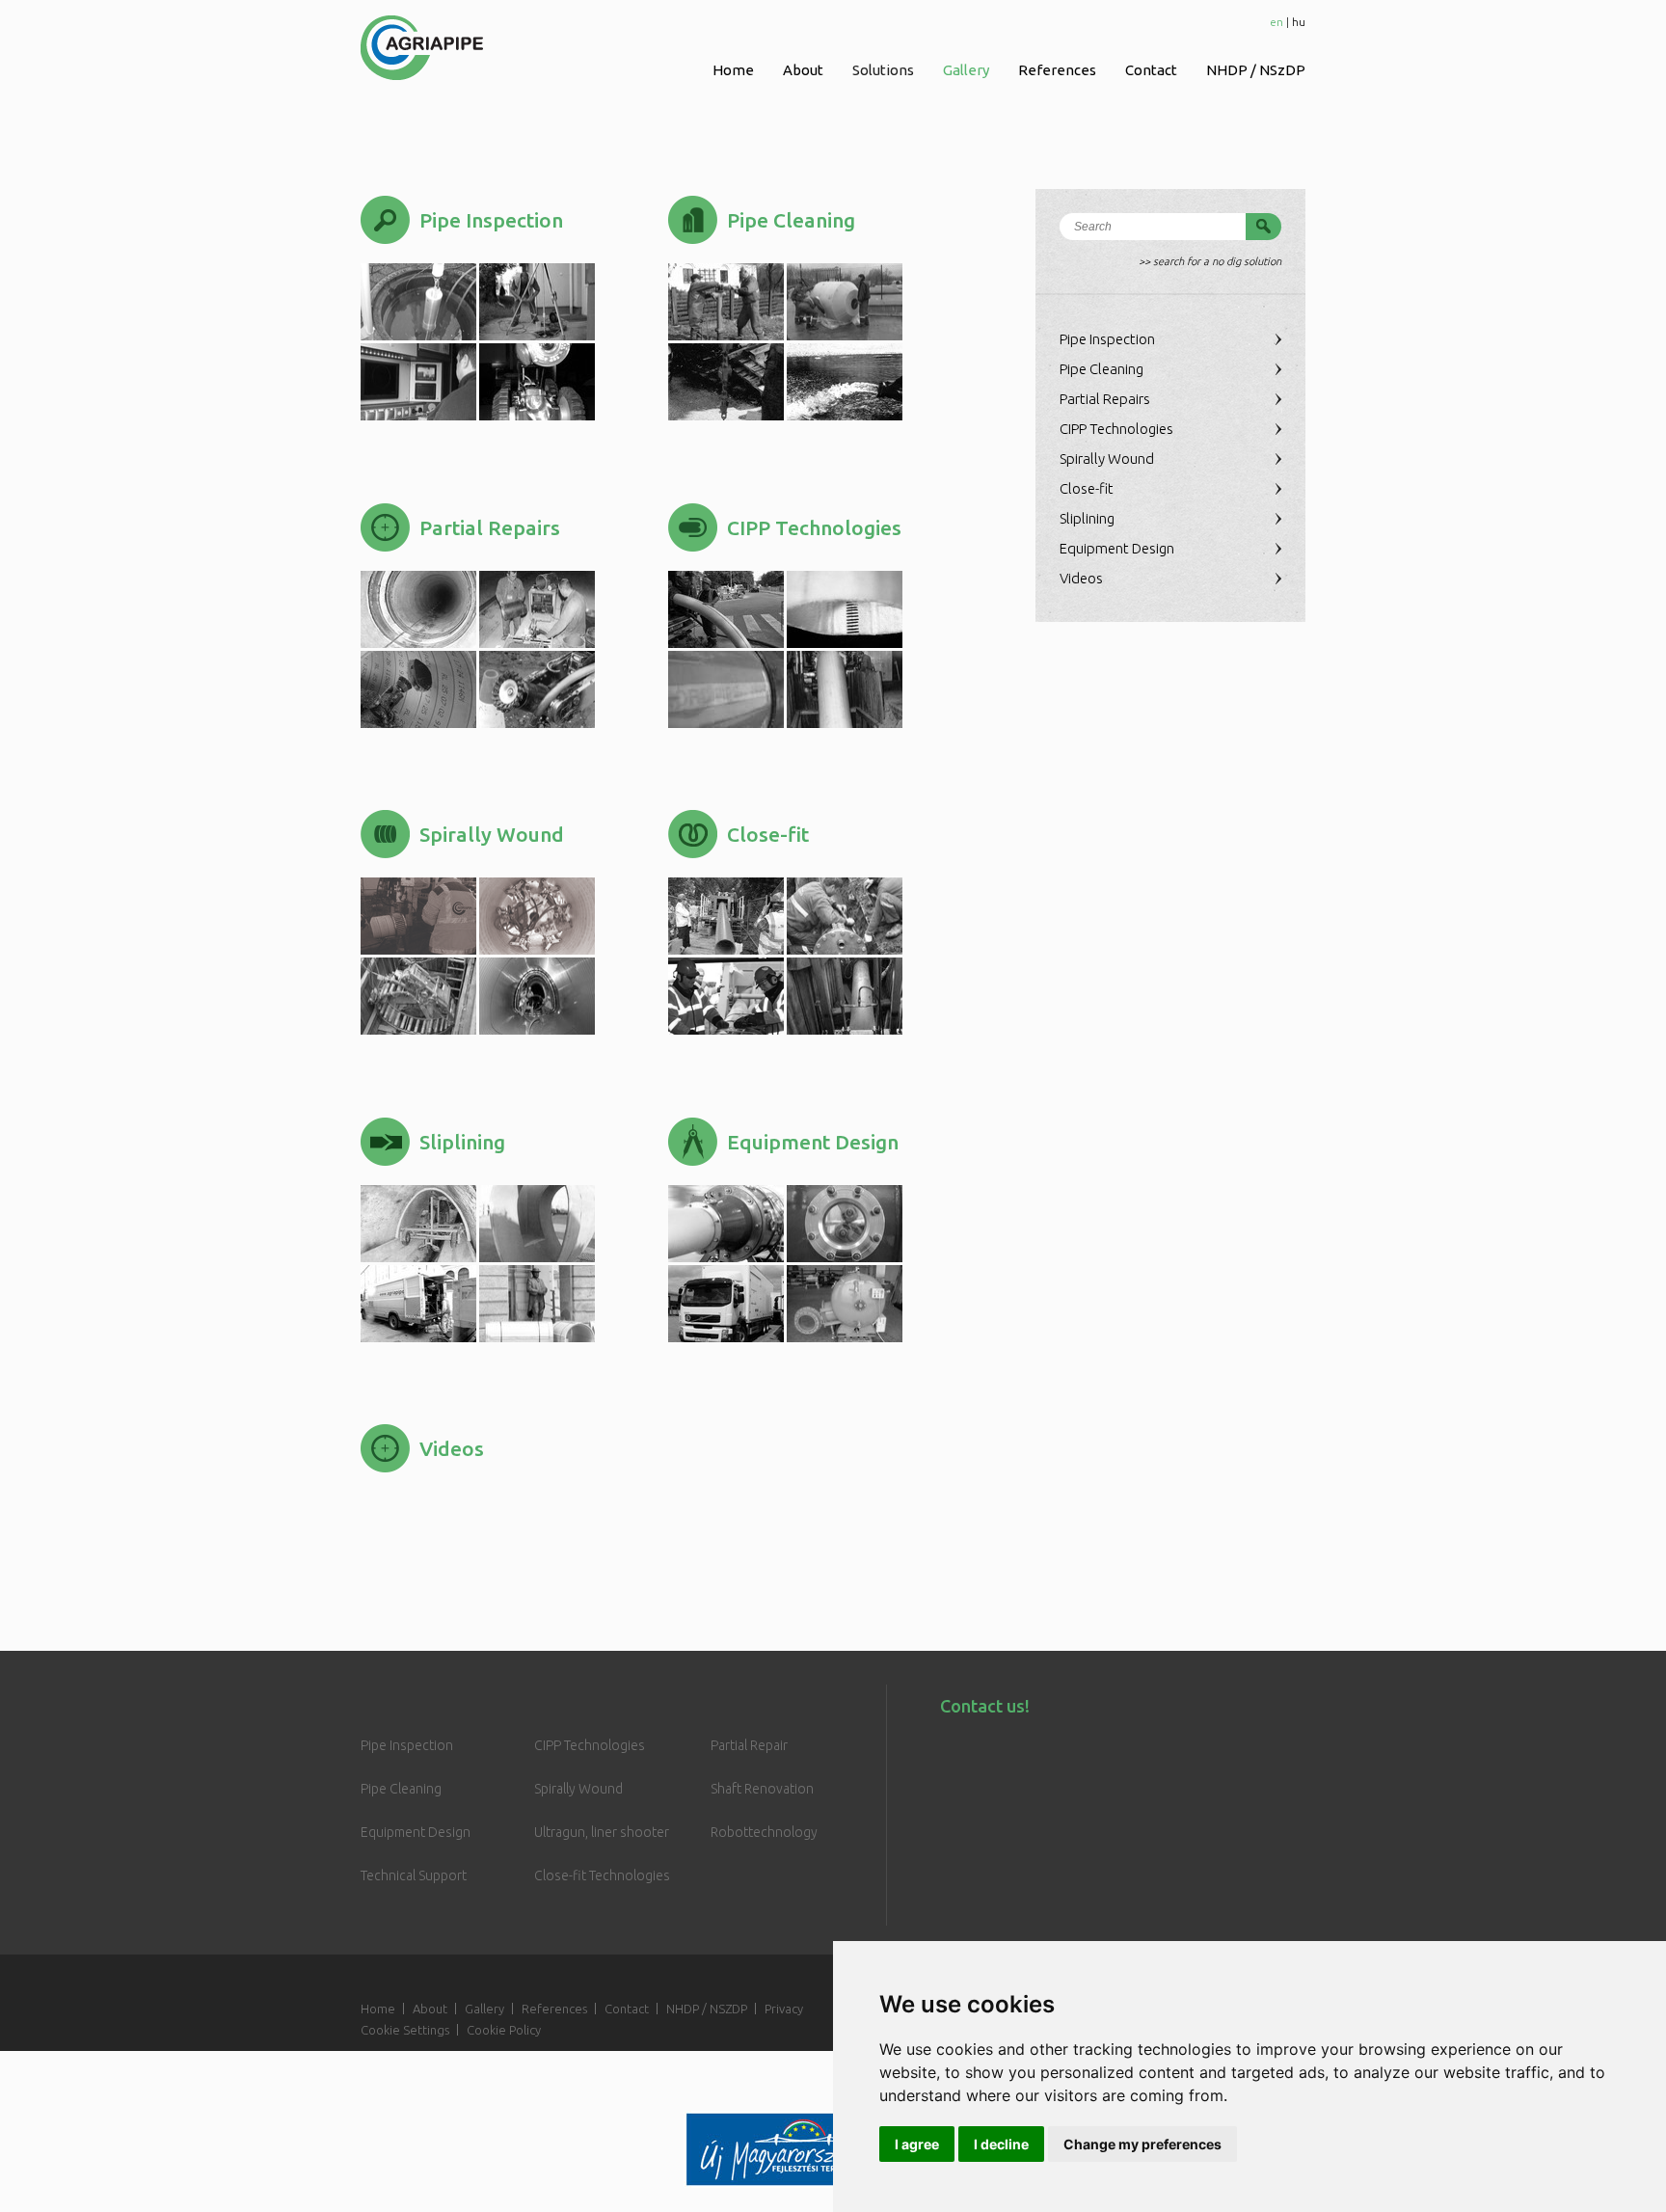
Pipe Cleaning (1102, 369)
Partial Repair (749, 1745)
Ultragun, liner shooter (602, 1832)
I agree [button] (917, 2144)
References (1057, 70)
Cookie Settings (405, 2030)
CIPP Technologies (1116, 429)
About (803, 70)
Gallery (966, 70)
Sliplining (1087, 518)
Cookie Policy (504, 2030)
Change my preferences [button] (1142, 2144)
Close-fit (1087, 488)
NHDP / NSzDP (1256, 70)
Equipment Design (1117, 548)
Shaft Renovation (762, 1789)
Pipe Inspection (1107, 339)
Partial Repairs (1105, 399)
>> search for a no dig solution (1210, 261)
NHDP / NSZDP (707, 2009)
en (1276, 22)
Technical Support (414, 1875)
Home (733, 70)
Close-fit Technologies (602, 1875)
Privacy (784, 2009)
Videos (1081, 578)
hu (1299, 22)
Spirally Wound (1107, 459)
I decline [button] (1001, 2144)
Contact (1151, 70)
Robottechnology (764, 1832)
